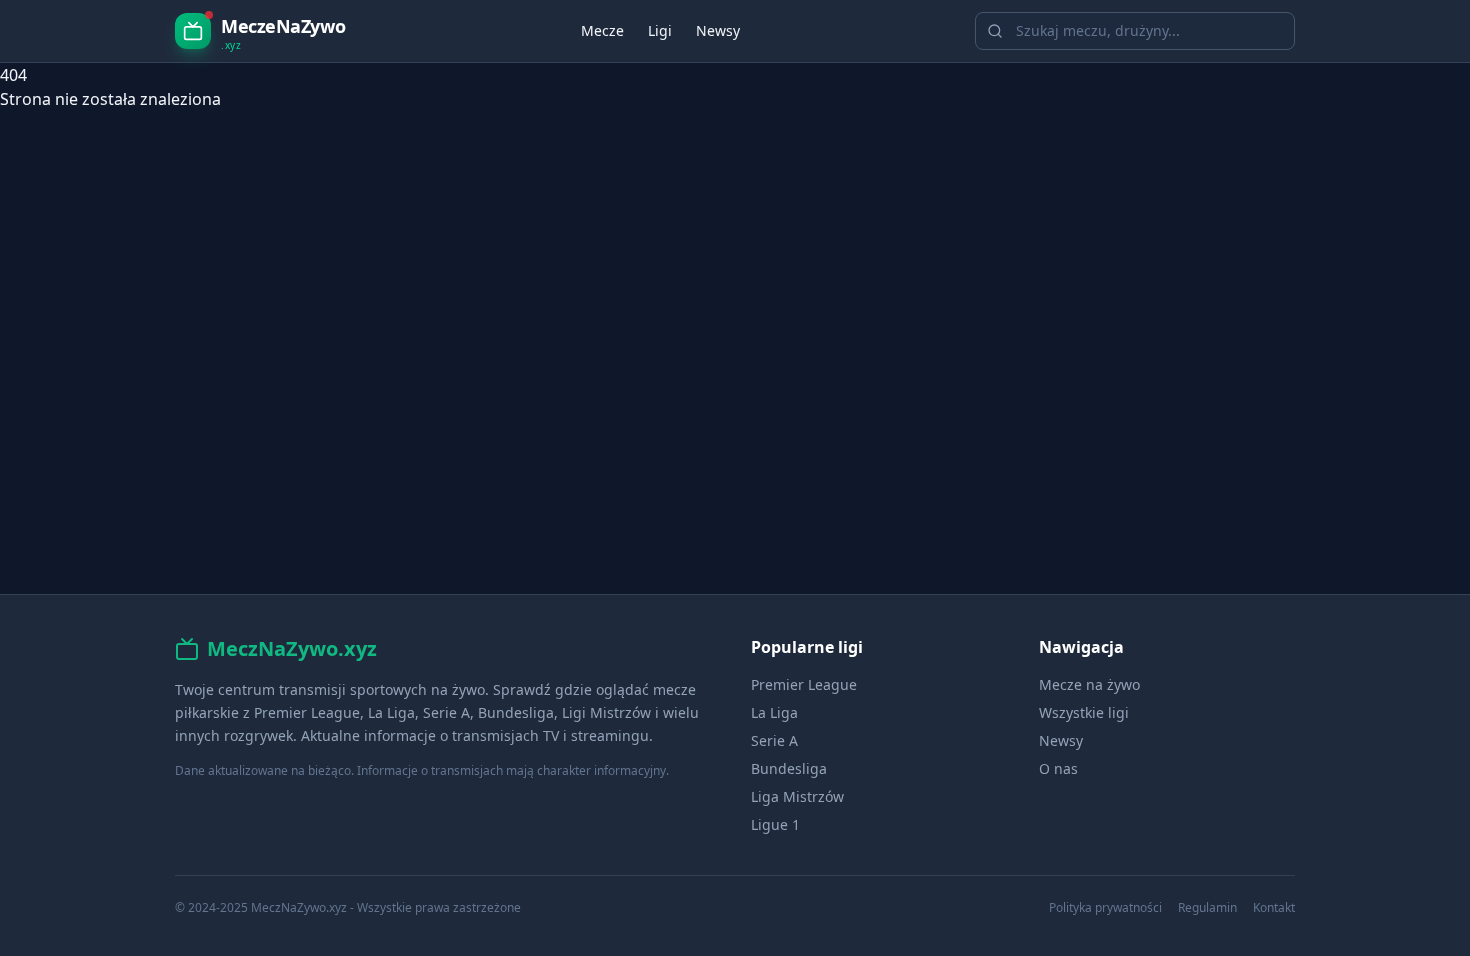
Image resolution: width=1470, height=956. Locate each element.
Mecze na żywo (1089, 684)
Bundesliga (789, 768)
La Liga (774, 712)
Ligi (660, 30)
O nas (1058, 768)
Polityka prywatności (1105, 908)
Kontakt (1274, 908)
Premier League (804, 684)
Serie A (774, 740)
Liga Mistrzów (797, 796)
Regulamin (1207, 908)
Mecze (602, 30)
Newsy (718, 30)
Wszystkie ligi (1084, 712)
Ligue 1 (775, 824)
